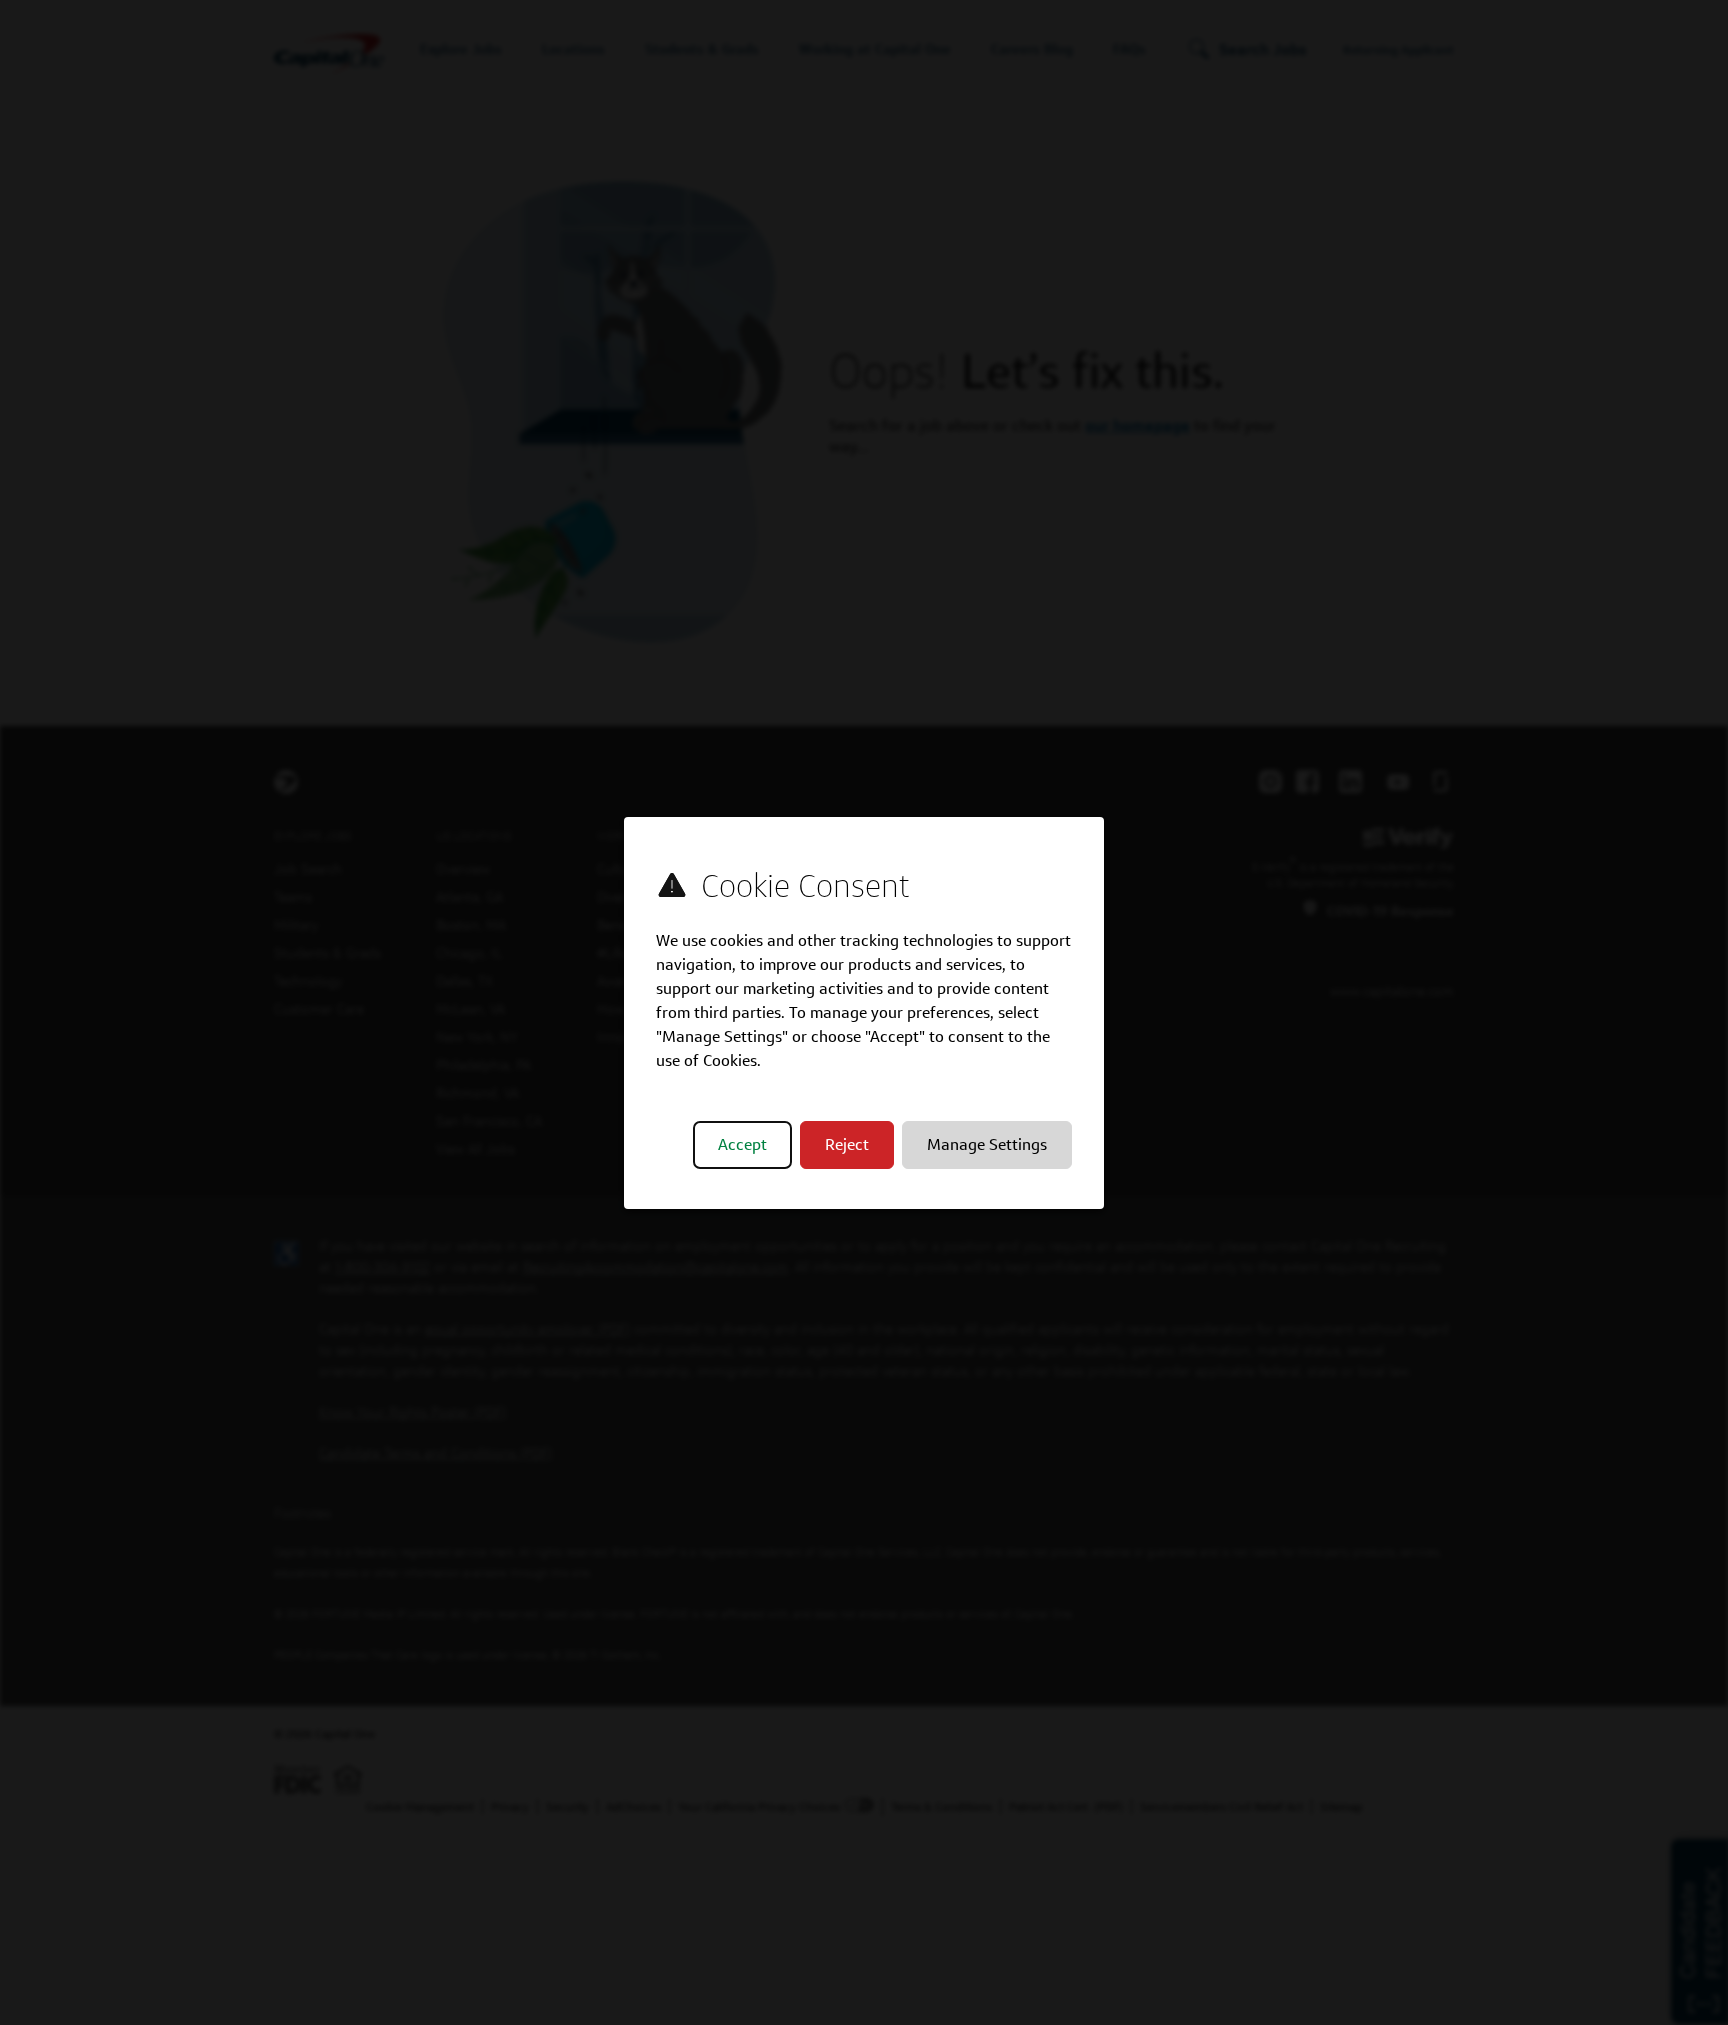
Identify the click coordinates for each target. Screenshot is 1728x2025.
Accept (742, 1144)
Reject (847, 1144)
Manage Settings (987, 1144)
